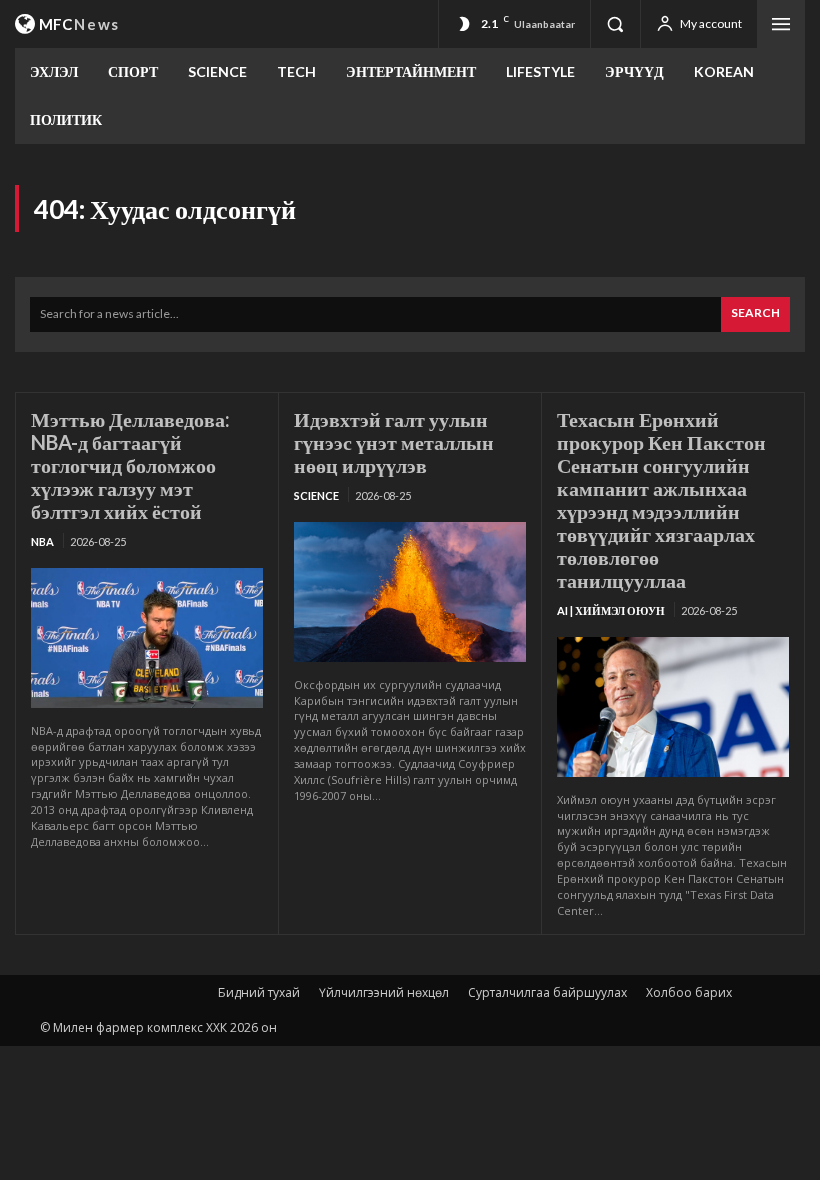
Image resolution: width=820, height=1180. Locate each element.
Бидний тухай (259, 992)
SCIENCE (316, 495)
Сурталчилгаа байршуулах (547, 992)
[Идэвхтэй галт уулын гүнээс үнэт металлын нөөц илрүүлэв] (410, 591)
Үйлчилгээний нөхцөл (384, 992)
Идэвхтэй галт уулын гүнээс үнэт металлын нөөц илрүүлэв (394, 442)
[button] (615, 24)
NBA (42, 541)
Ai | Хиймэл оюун (611, 610)
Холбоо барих (689, 992)
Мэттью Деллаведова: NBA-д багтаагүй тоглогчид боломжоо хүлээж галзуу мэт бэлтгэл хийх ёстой (130, 465)
